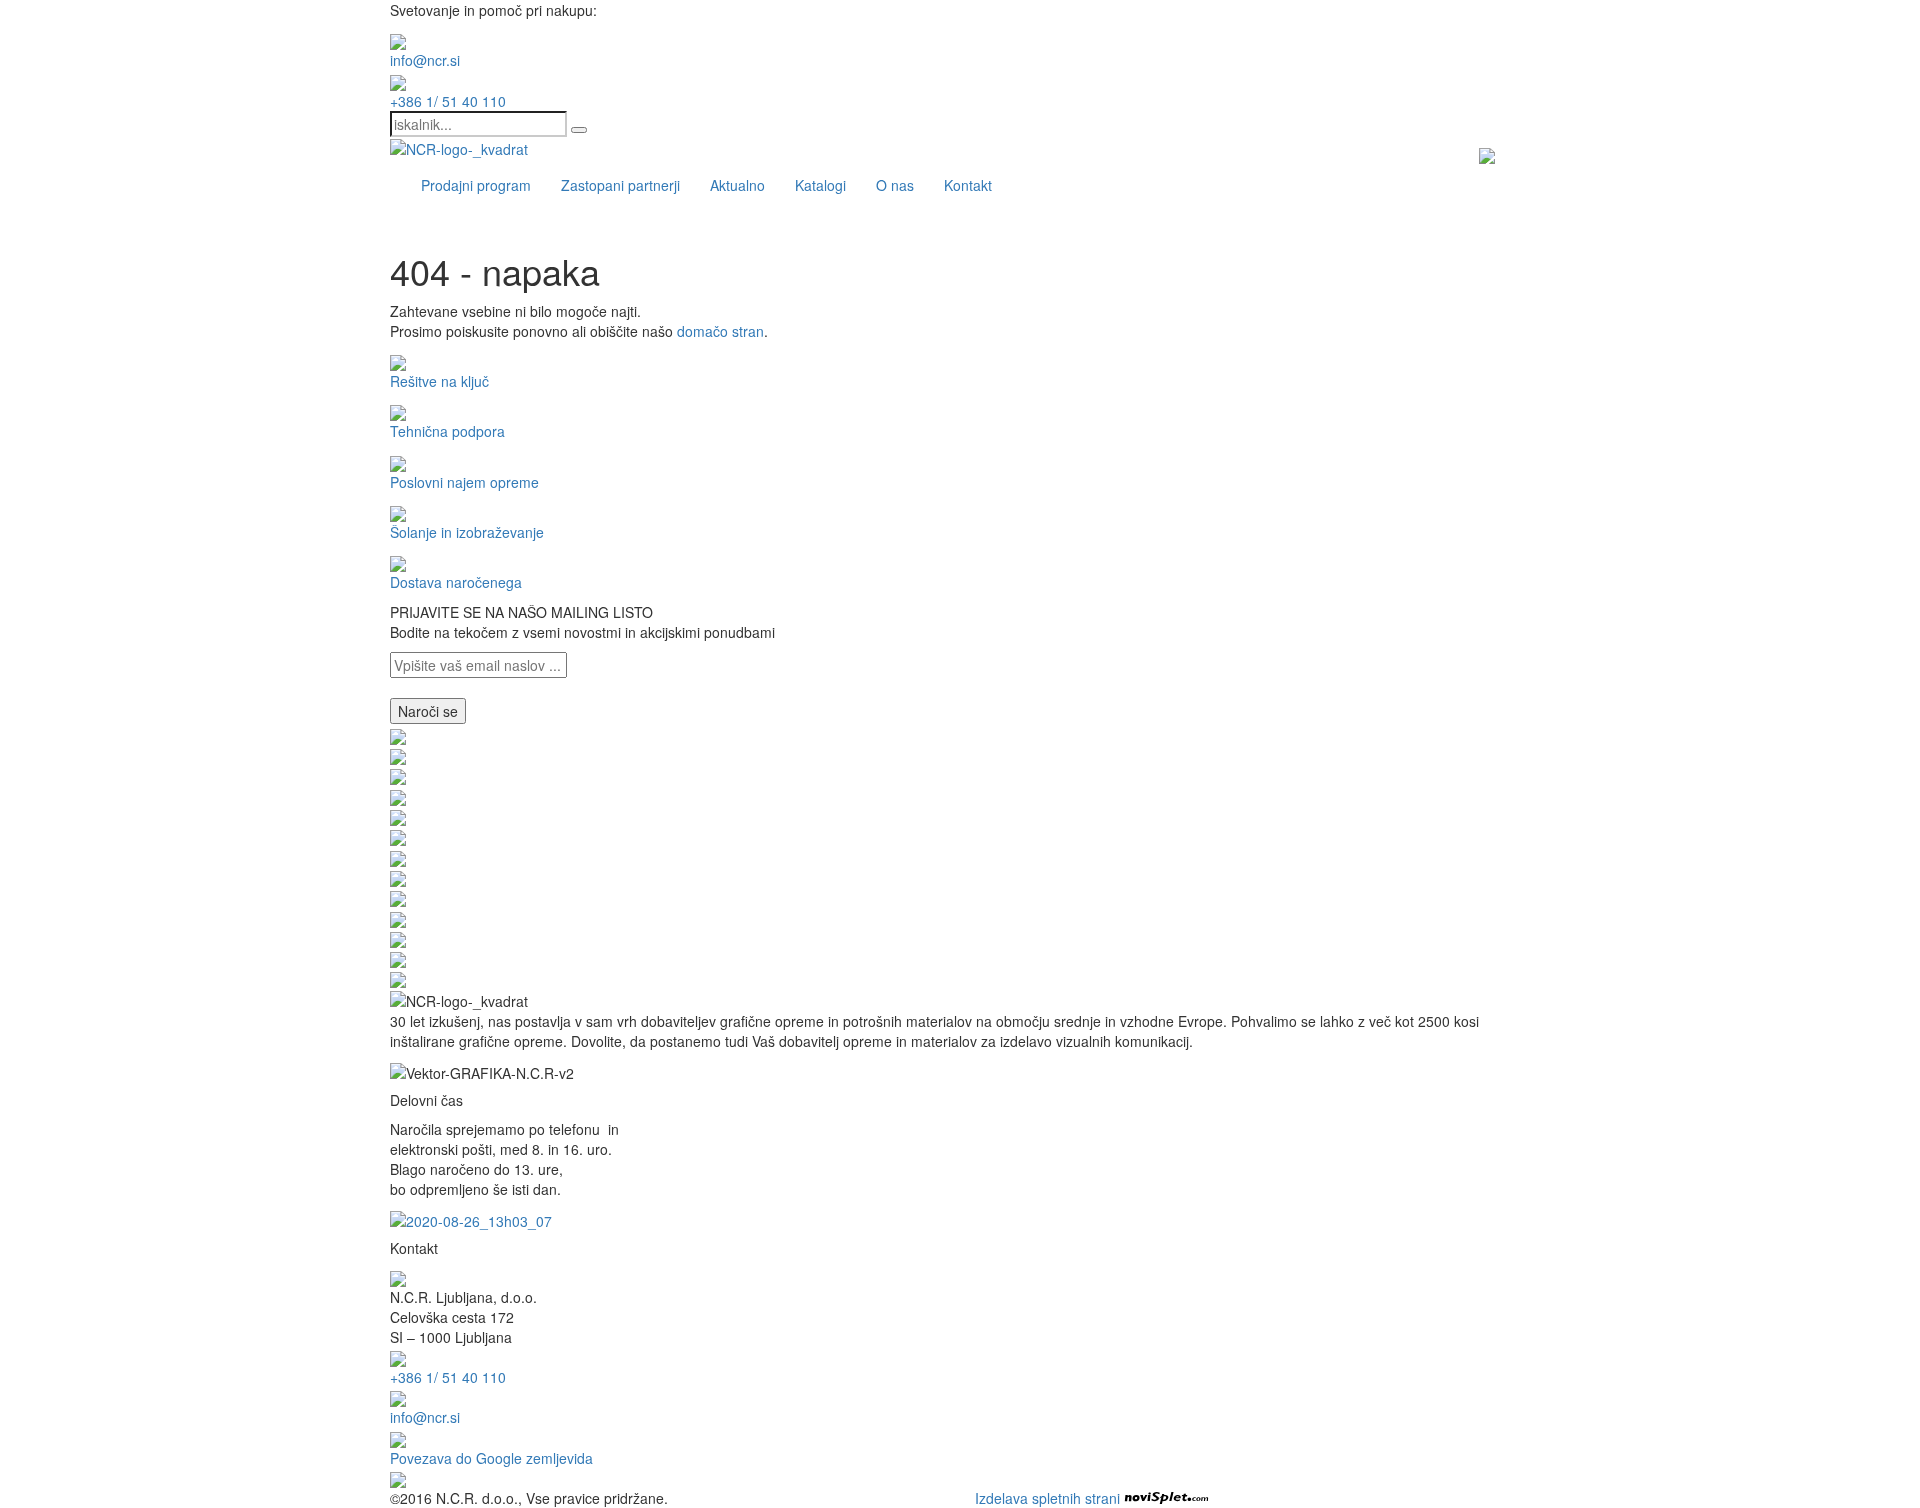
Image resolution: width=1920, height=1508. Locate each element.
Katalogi (820, 185)
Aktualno (737, 185)
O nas (895, 185)
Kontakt (968, 185)
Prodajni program (476, 185)
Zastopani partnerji (620, 185)
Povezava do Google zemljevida (491, 1458)
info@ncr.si (425, 60)
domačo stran (720, 331)
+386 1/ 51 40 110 (448, 101)
